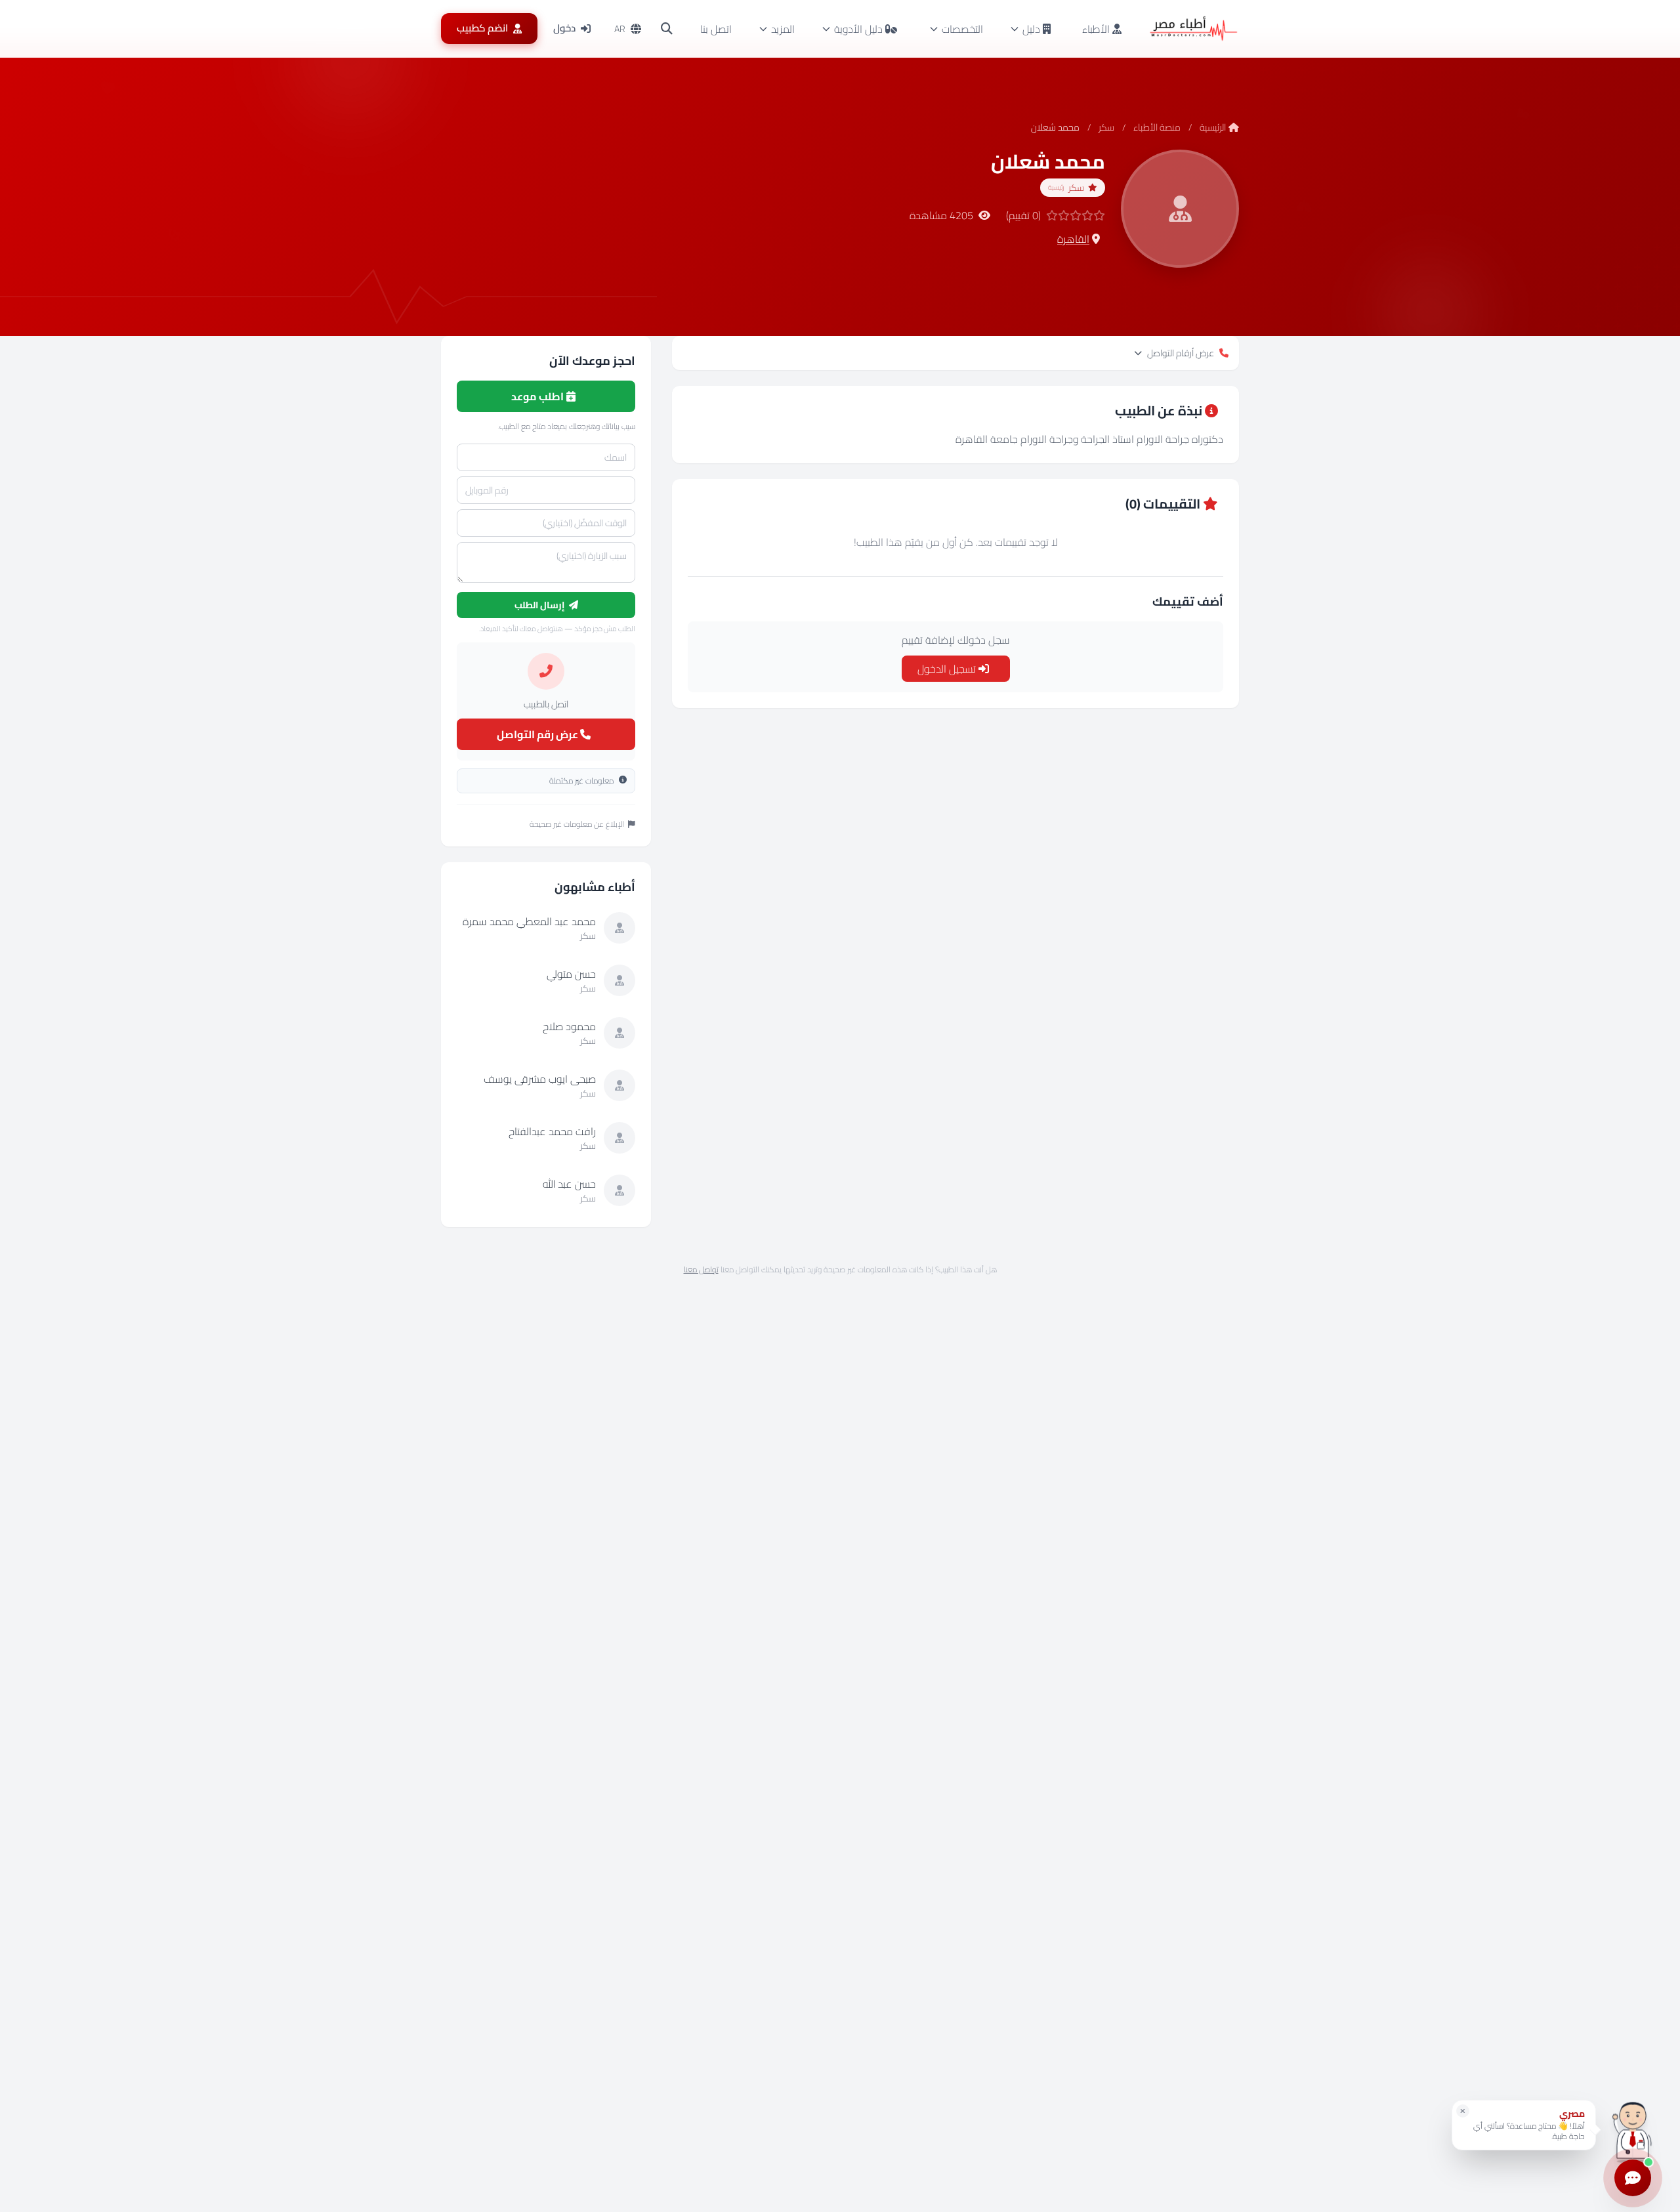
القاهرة (1073, 239)
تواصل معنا (701, 1269)
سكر (1106, 127)
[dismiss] (1463, 2111)
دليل (1031, 29)
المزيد (783, 29)
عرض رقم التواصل (538, 734)
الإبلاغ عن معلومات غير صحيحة (577, 824)
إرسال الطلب (540, 605)
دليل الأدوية (858, 29)
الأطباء (1097, 29)
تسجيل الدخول (948, 669)
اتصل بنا (716, 29)
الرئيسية (1213, 127)
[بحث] (667, 29)
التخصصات (962, 29)
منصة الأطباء (1157, 127)
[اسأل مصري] (1633, 2130)
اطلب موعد (538, 396)
